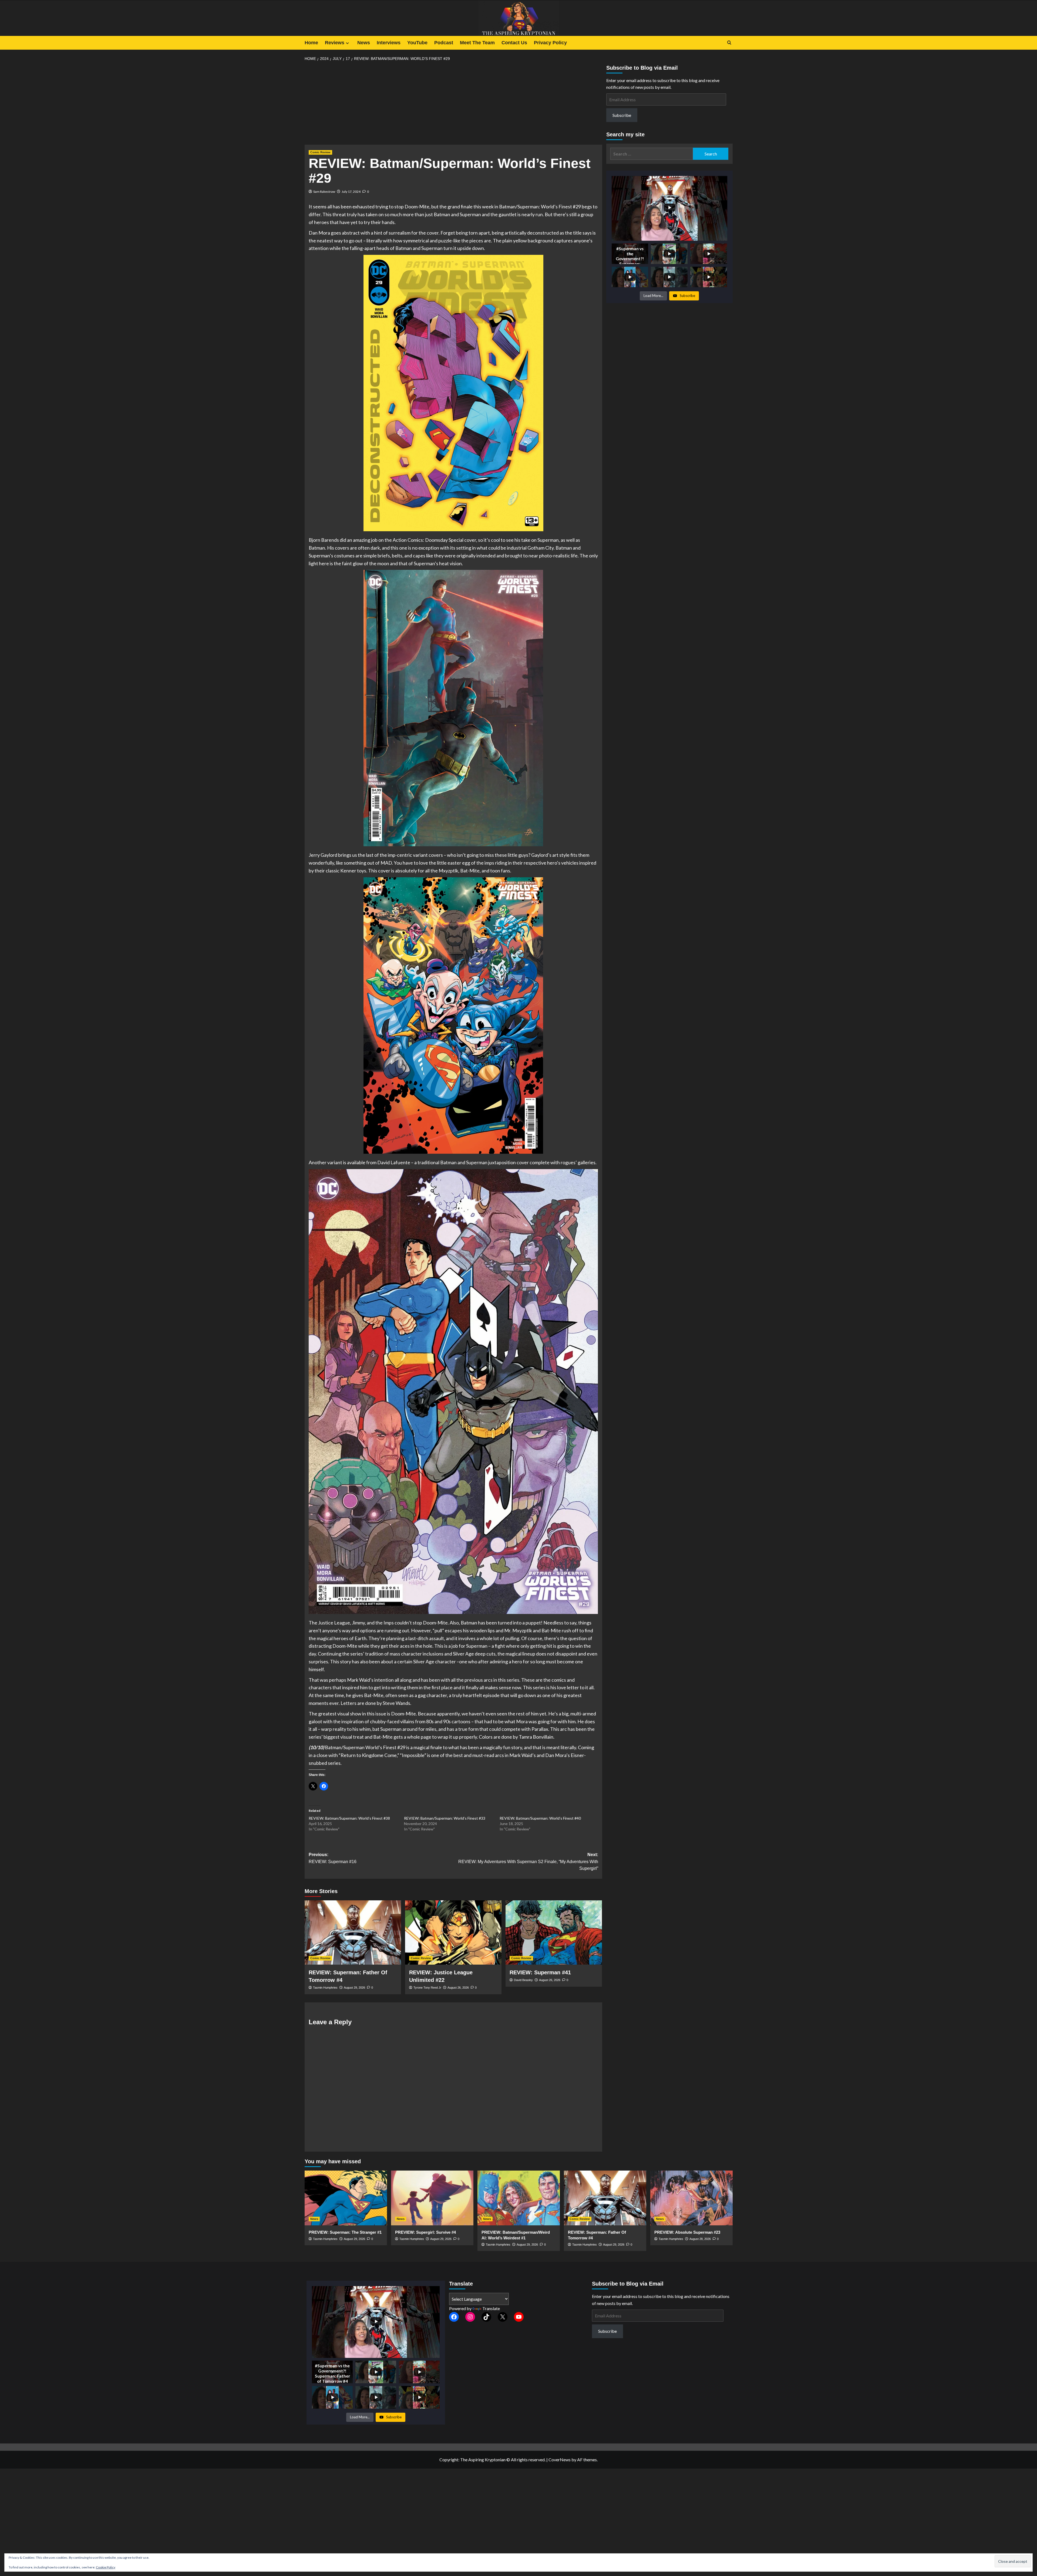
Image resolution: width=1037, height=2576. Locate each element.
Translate (491, 2308)
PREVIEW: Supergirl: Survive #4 (425, 2232)
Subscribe (622, 115)
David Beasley (523, 1980)
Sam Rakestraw (324, 192)
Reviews (335, 43)
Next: (528, 1861)
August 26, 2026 (458, 1988)
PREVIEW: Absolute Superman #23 (687, 2232)
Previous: (333, 1858)
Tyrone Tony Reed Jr (427, 1988)
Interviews (389, 43)
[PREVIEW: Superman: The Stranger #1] (346, 2198)
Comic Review (320, 152)
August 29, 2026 (354, 1988)
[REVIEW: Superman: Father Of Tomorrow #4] (353, 1932)
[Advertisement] (453, 105)
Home (311, 43)
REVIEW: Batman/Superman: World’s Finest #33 (445, 1818)
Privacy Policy (550, 43)
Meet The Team (477, 43)
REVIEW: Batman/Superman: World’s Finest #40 (540, 1818)
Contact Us (514, 43)
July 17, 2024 (351, 192)
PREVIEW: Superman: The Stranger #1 (345, 2232)
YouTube (417, 43)
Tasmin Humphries (325, 1988)
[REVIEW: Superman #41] (554, 1932)
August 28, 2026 (700, 2239)
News (364, 43)
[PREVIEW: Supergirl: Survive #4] (432, 2198)
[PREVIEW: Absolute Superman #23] (691, 2198)
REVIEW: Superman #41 (540, 1972)
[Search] (729, 43)
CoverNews (560, 2460)
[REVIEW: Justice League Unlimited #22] (453, 1932)
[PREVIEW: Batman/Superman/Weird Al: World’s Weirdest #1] (519, 2198)
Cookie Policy (106, 2567)
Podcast (444, 43)
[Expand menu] (347, 43)
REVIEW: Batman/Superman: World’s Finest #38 (349, 1818)
